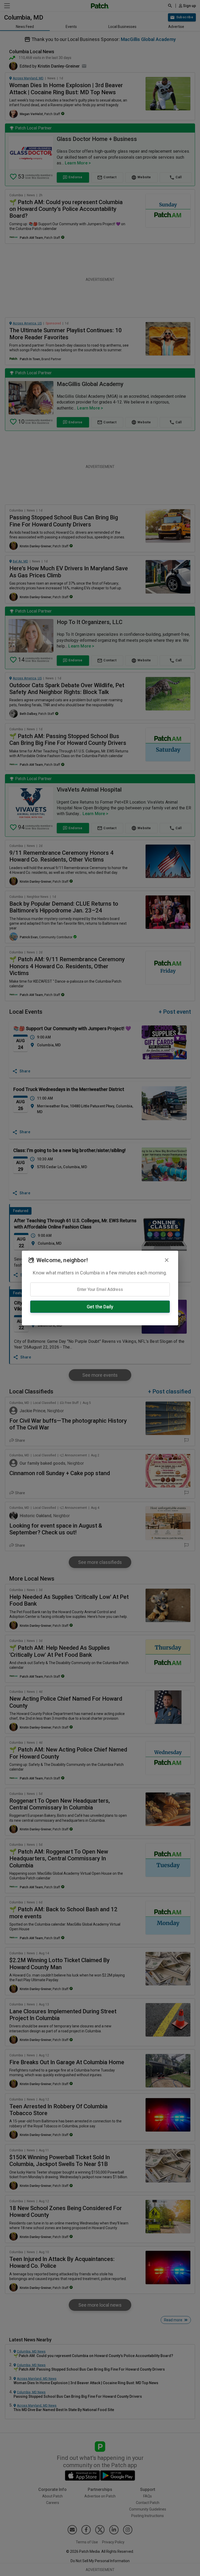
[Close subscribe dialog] (167, 1260)
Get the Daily (100, 1307)
